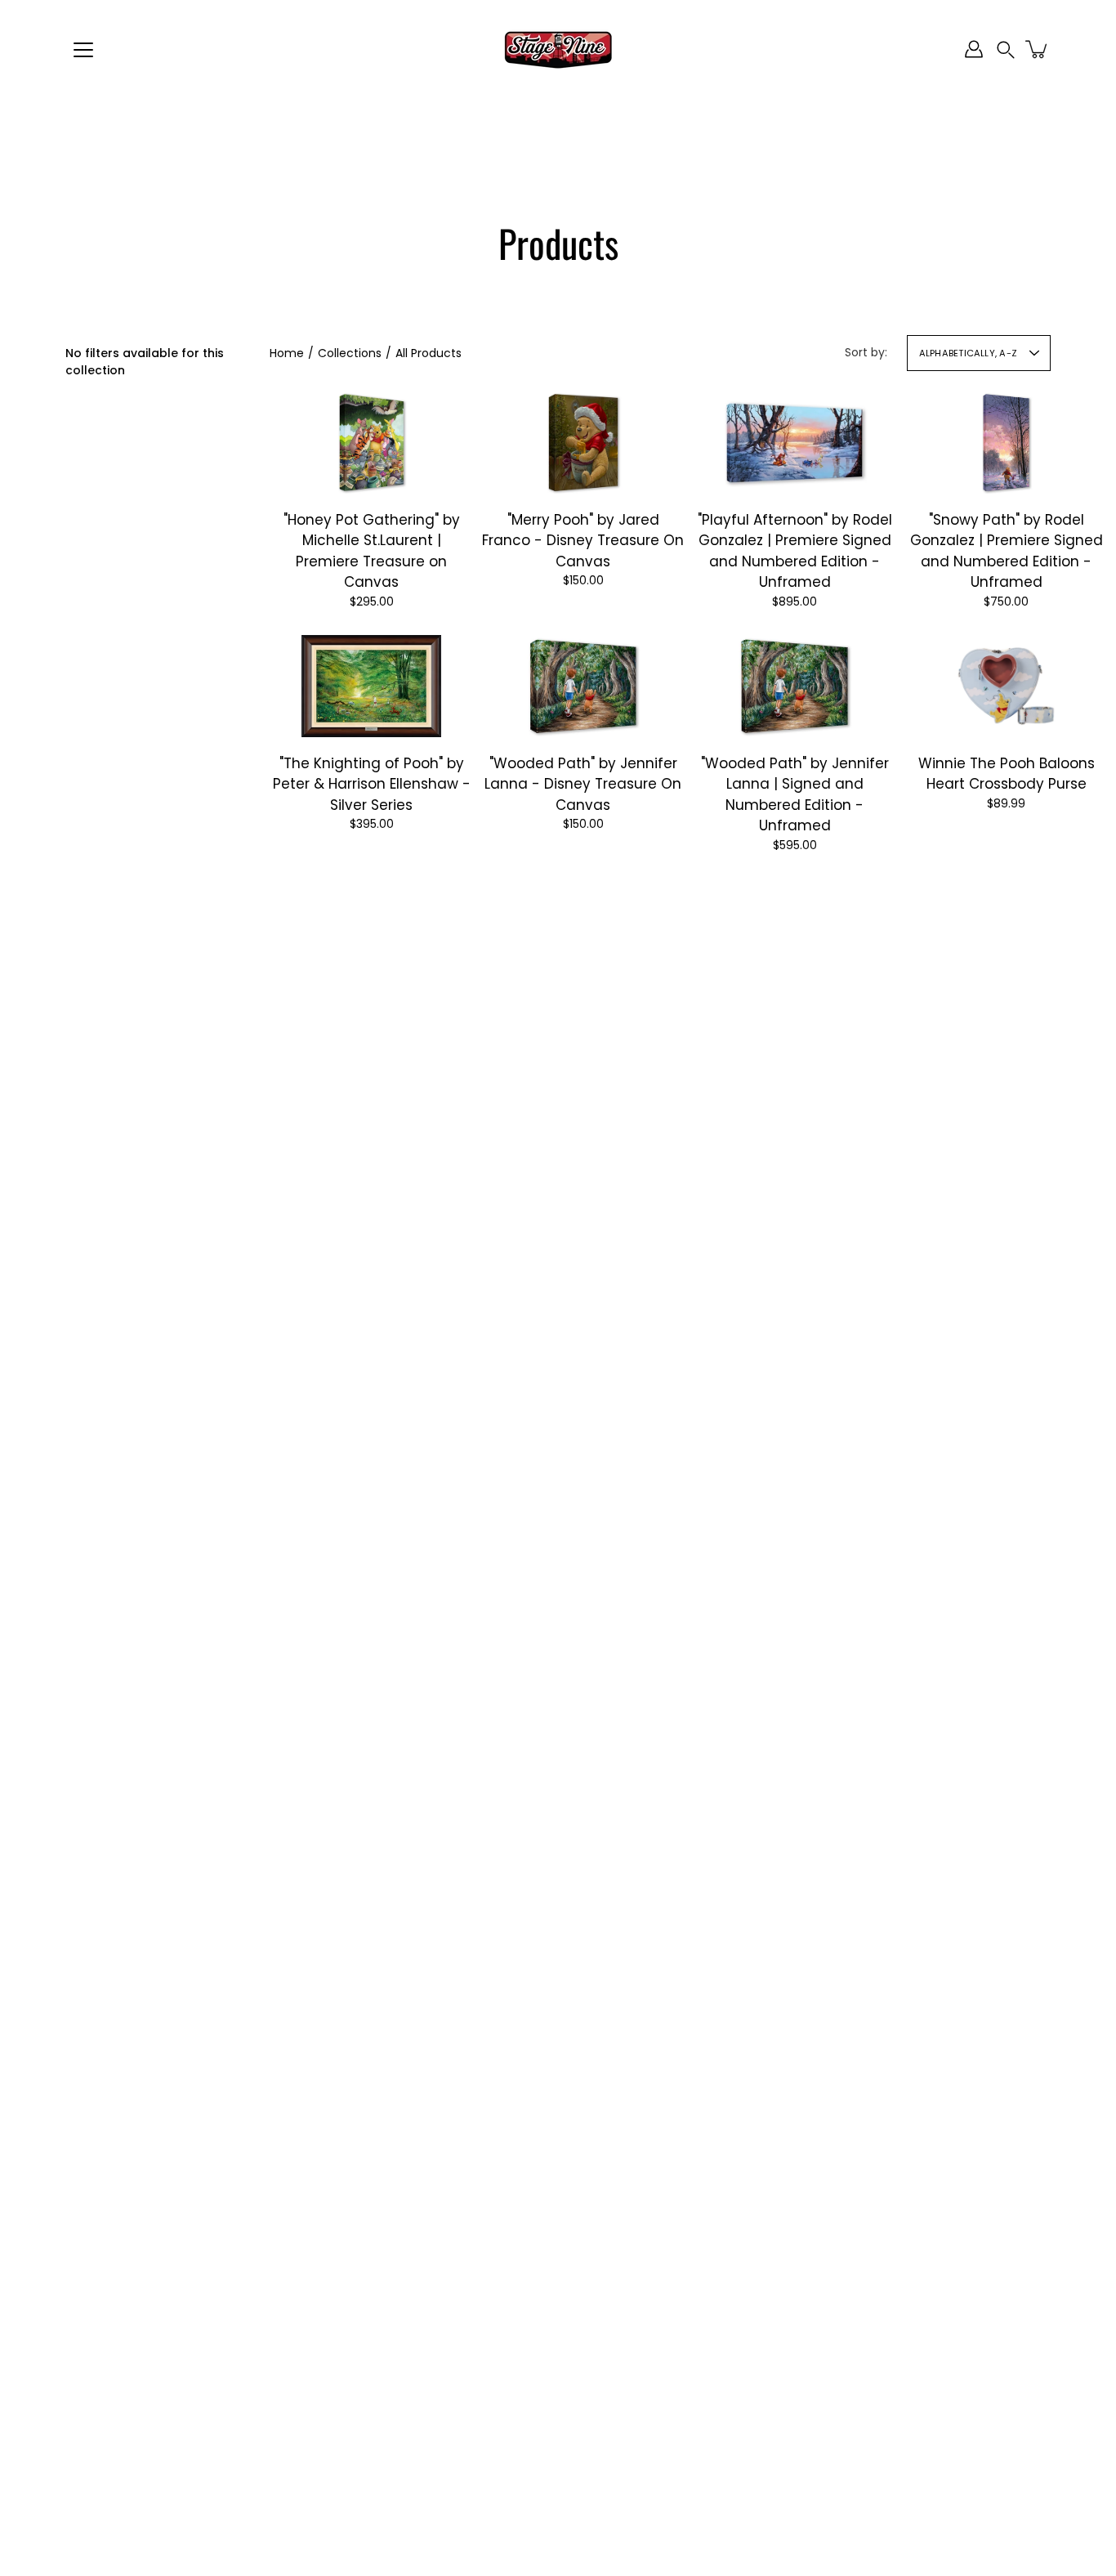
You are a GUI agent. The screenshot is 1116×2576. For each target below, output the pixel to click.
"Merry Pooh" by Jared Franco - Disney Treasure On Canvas (583, 541)
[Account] (974, 49)
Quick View (372, 442)
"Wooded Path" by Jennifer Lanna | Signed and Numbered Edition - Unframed (795, 794)
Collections (350, 353)
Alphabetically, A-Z (968, 353)
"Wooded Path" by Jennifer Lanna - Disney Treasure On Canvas (583, 783)
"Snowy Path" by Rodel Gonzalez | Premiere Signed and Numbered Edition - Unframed (1007, 551)
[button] (1006, 49)
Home (287, 353)
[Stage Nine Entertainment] (558, 49)
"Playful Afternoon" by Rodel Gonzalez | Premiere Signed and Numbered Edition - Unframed (795, 551)
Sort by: (866, 352)
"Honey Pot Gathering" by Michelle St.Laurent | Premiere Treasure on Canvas (372, 551)
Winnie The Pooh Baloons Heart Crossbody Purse (1007, 773)
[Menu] (83, 50)
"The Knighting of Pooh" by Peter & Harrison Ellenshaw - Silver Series (372, 783)
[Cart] (1038, 49)
